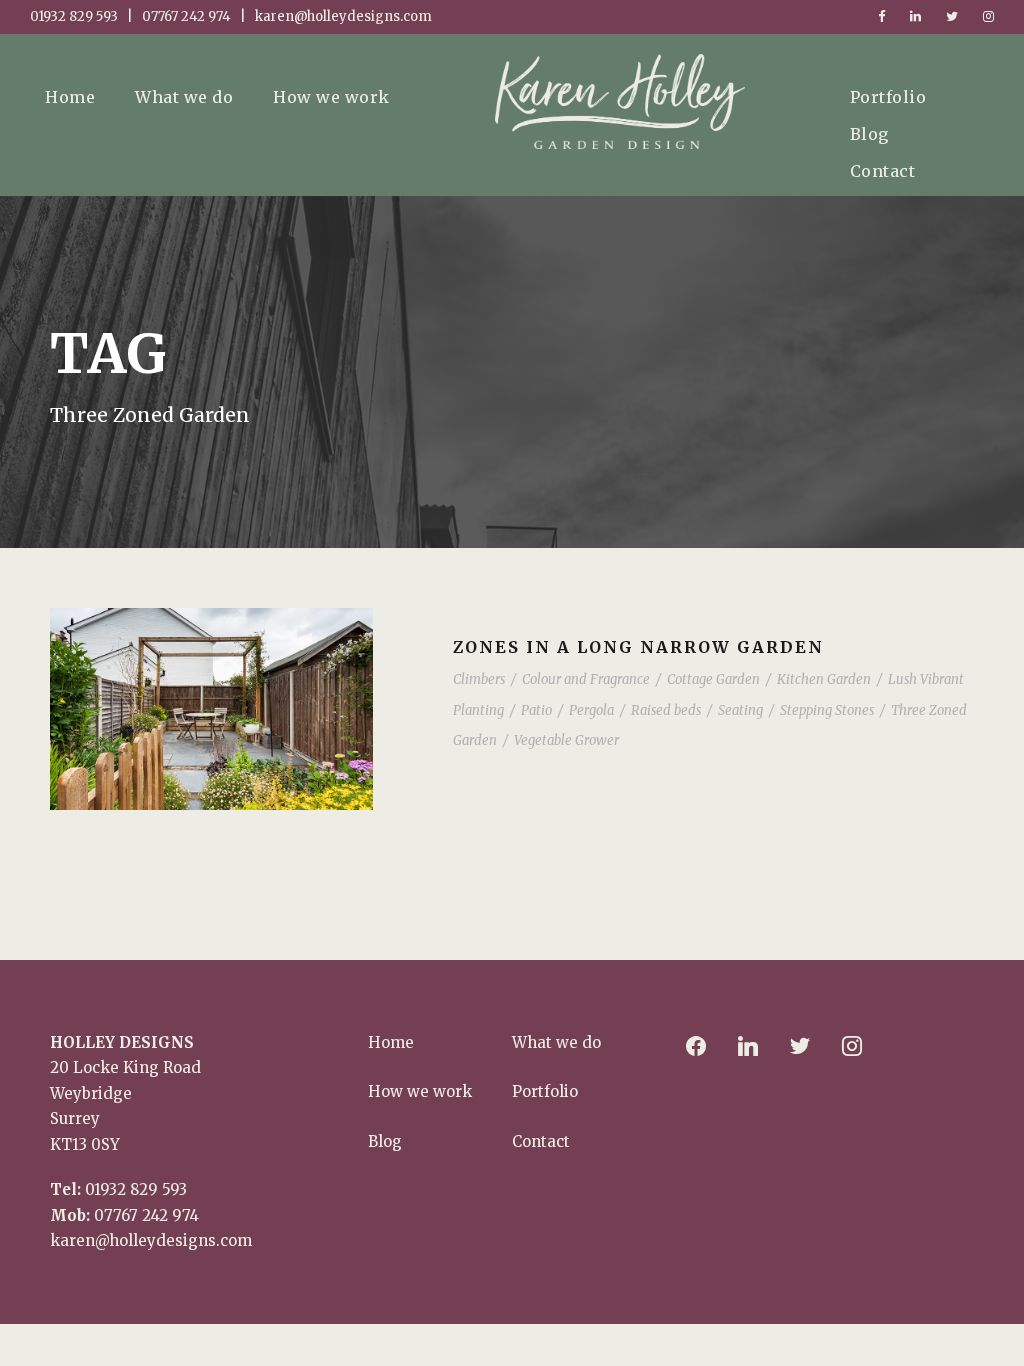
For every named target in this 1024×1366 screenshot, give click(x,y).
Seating (740, 710)
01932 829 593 (136, 1189)
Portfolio (888, 97)
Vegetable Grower (566, 740)
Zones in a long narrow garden (638, 647)
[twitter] (952, 16)
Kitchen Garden (824, 679)
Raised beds (666, 710)
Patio (536, 710)
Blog (869, 134)
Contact (883, 171)
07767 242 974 (146, 1215)
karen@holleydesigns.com (151, 1240)
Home (70, 97)
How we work (331, 97)
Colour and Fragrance (586, 679)
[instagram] (988, 16)
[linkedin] (915, 16)
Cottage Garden (713, 679)
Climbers (479, 679)
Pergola (591, 710)
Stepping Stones (827, 710)
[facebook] (881, 16)
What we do (184, 97)
